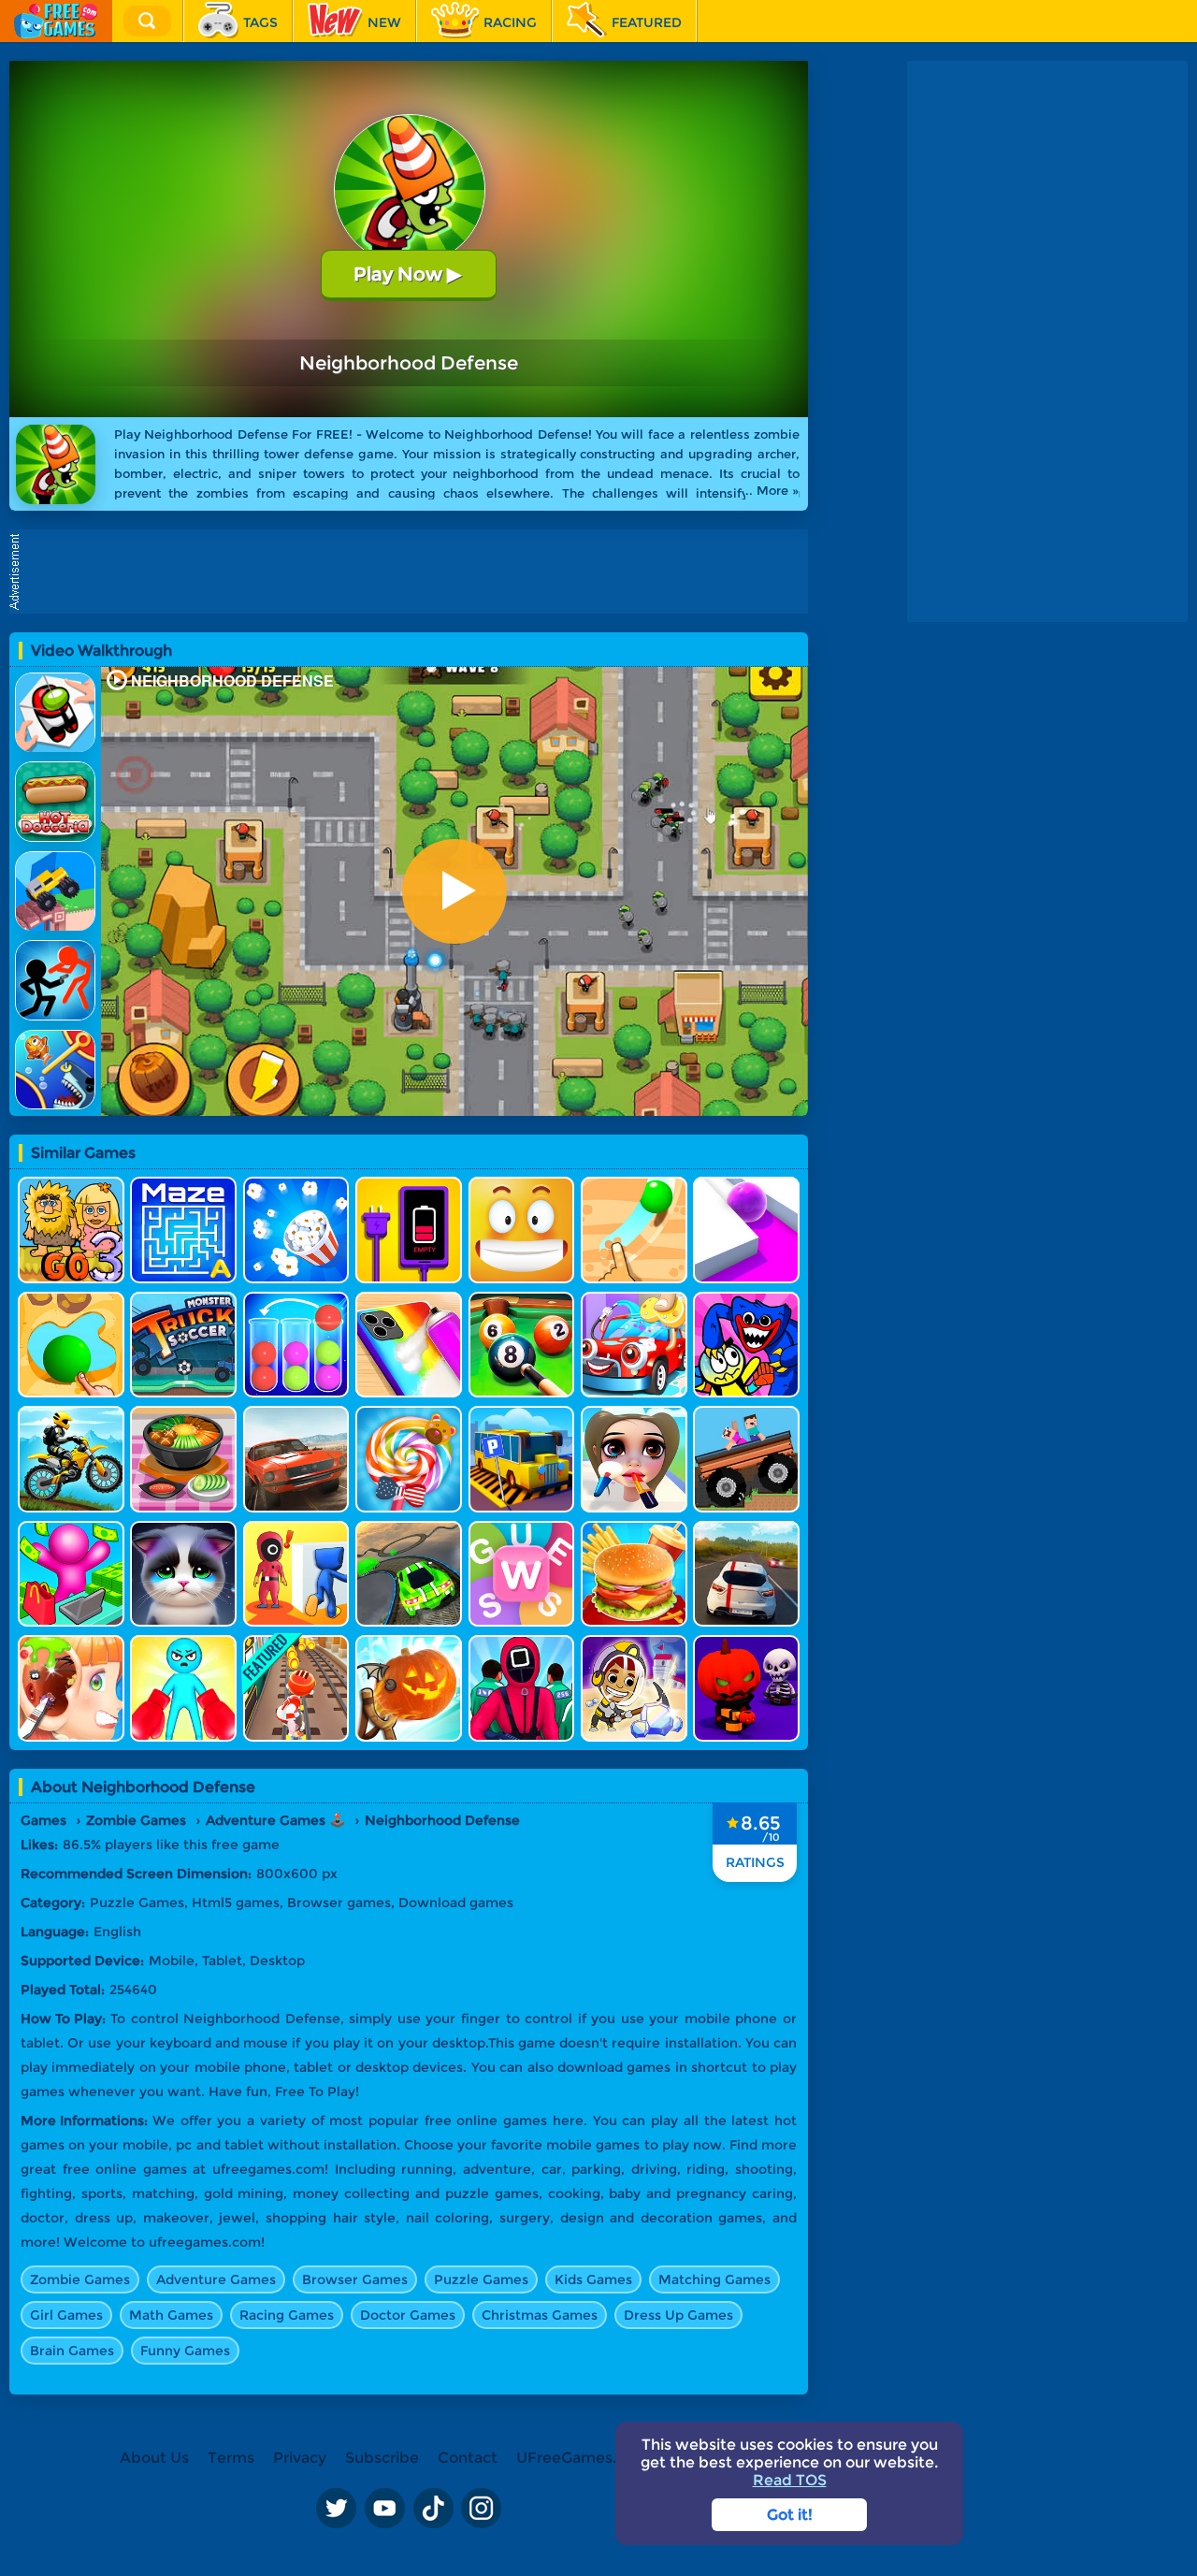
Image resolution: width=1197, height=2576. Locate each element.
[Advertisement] (413, 572)
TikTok (433, 2509)
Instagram (482, 2509)
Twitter (336, 2509)
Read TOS (790, 2480)
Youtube (384, 2509)
